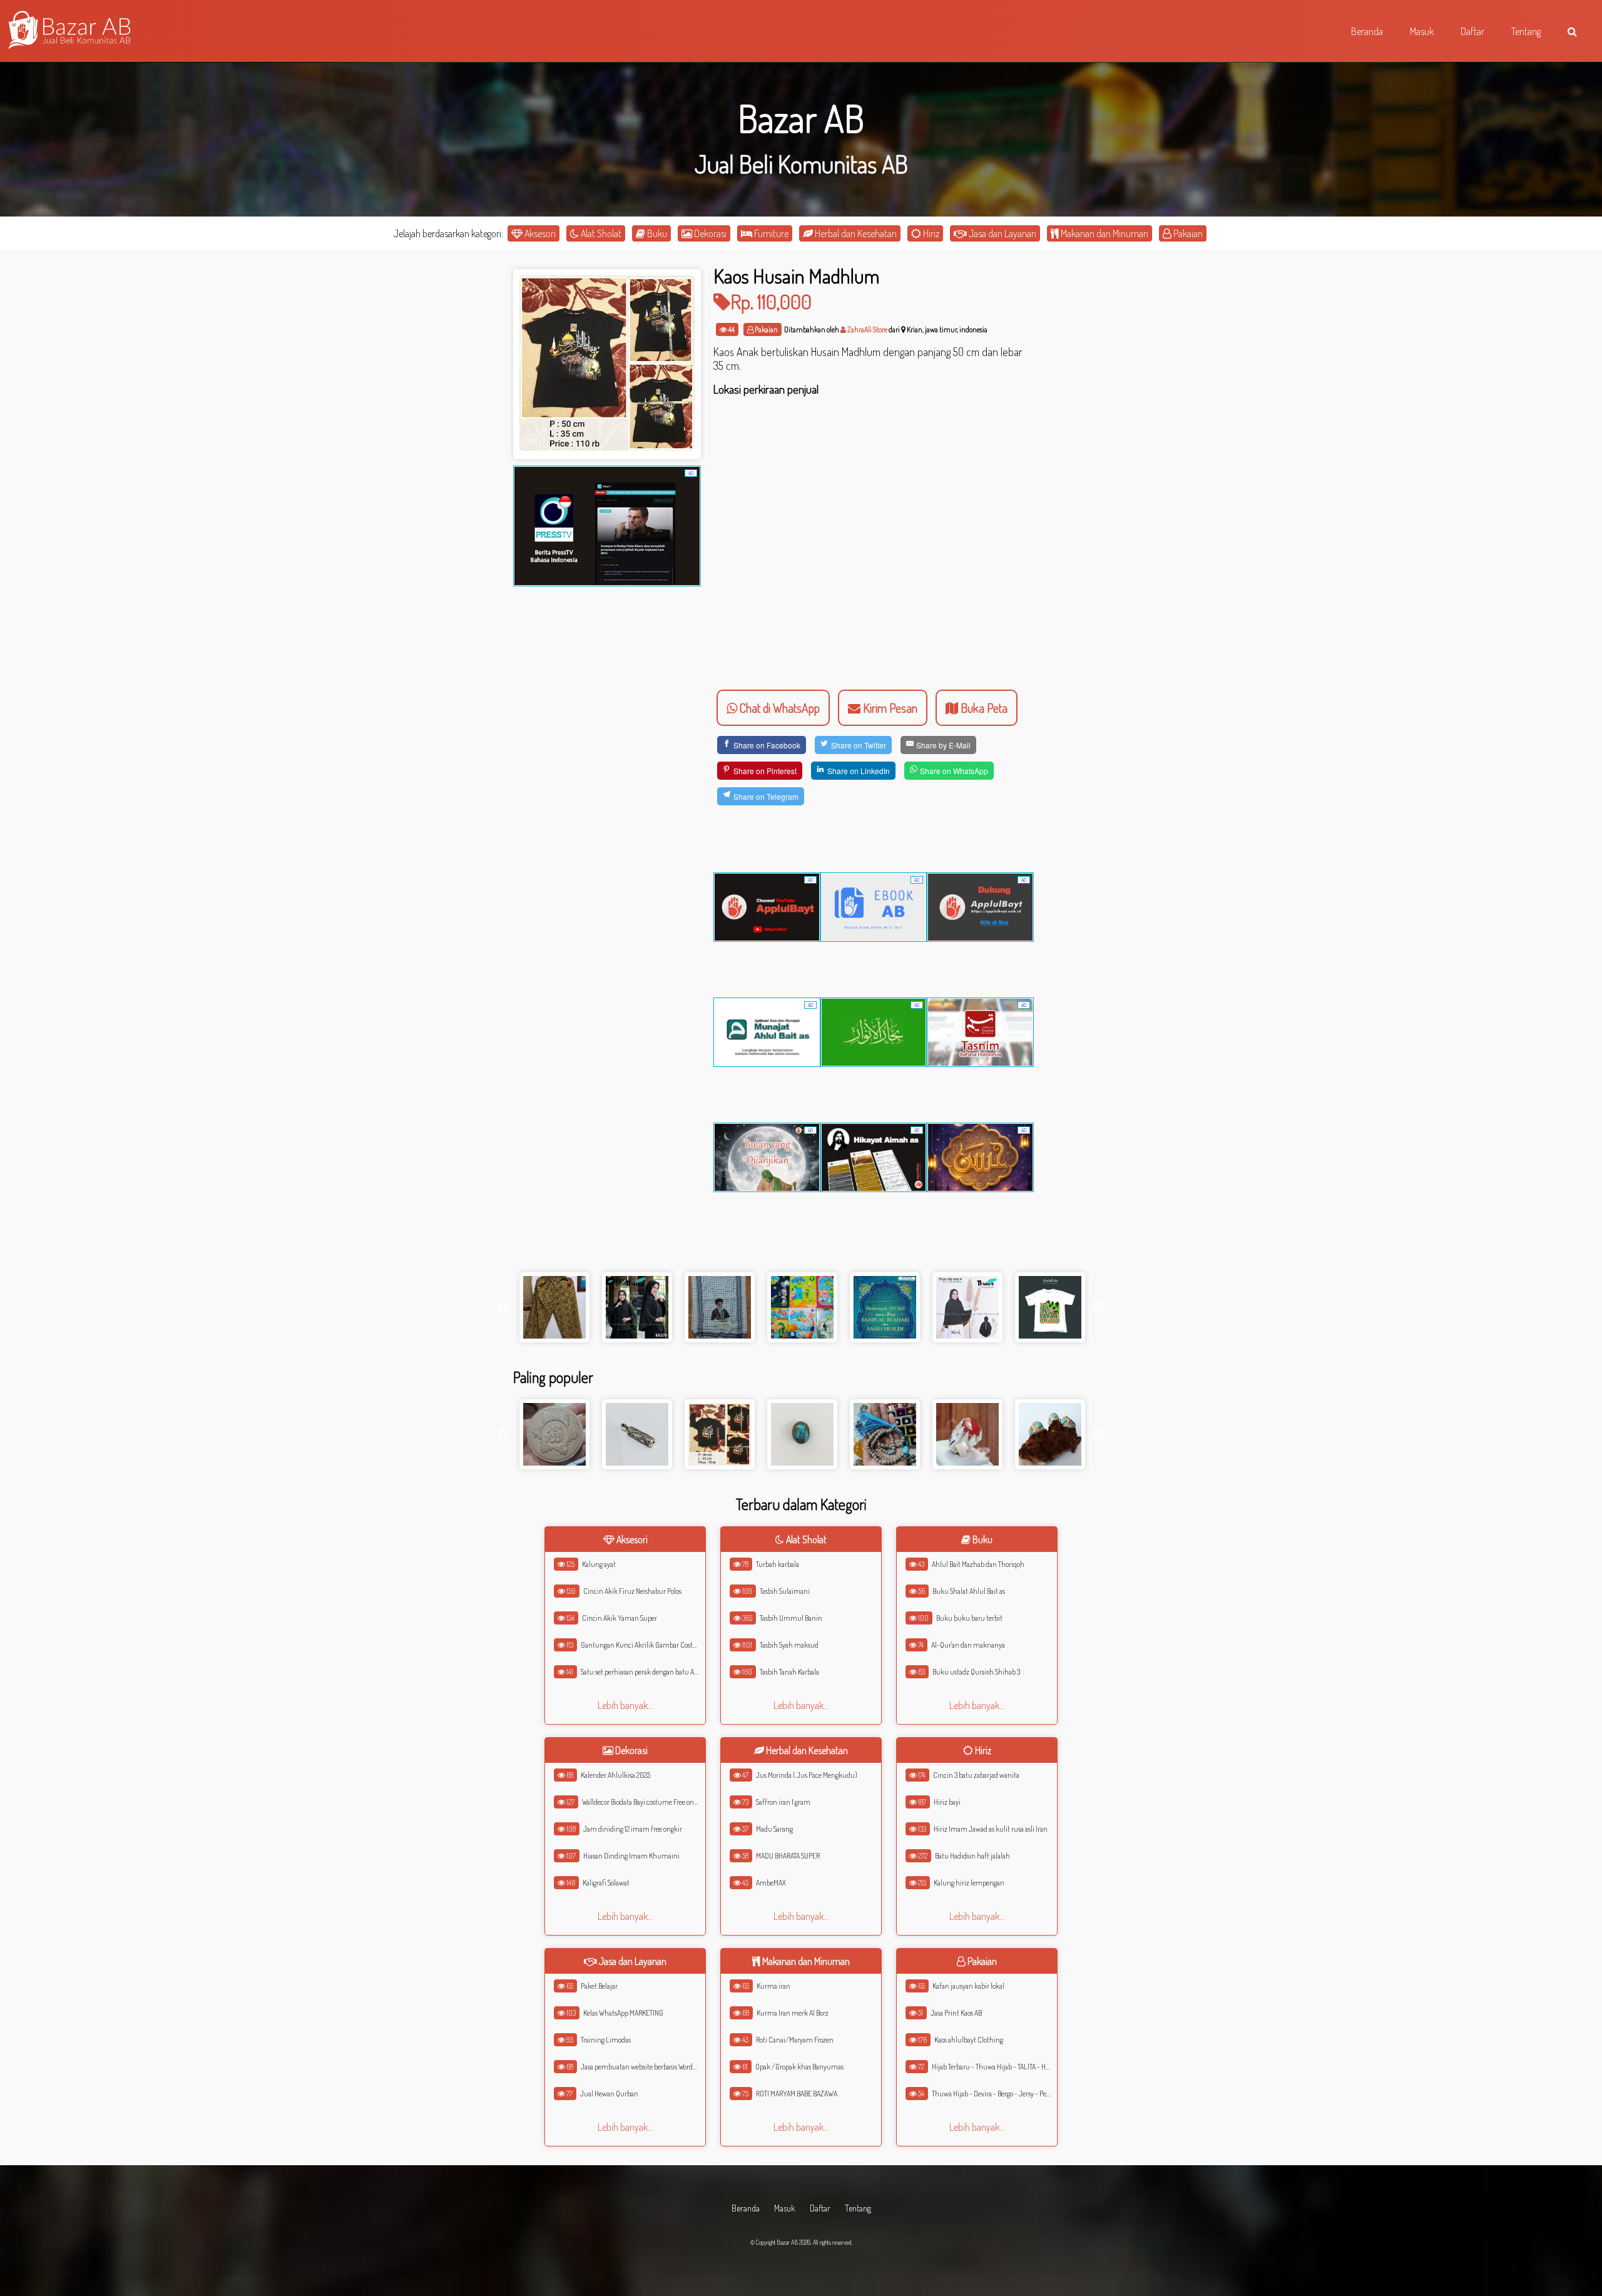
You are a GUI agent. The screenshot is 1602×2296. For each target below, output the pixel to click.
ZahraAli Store (867, 329)
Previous (504, 1307)
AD (691, 473)
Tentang (858, 2208)
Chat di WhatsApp (778, 708)
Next (1098, 1307)
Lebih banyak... (625, 1705)
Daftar (820, 2208)
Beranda (746, 2208)
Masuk (785, 2208)
